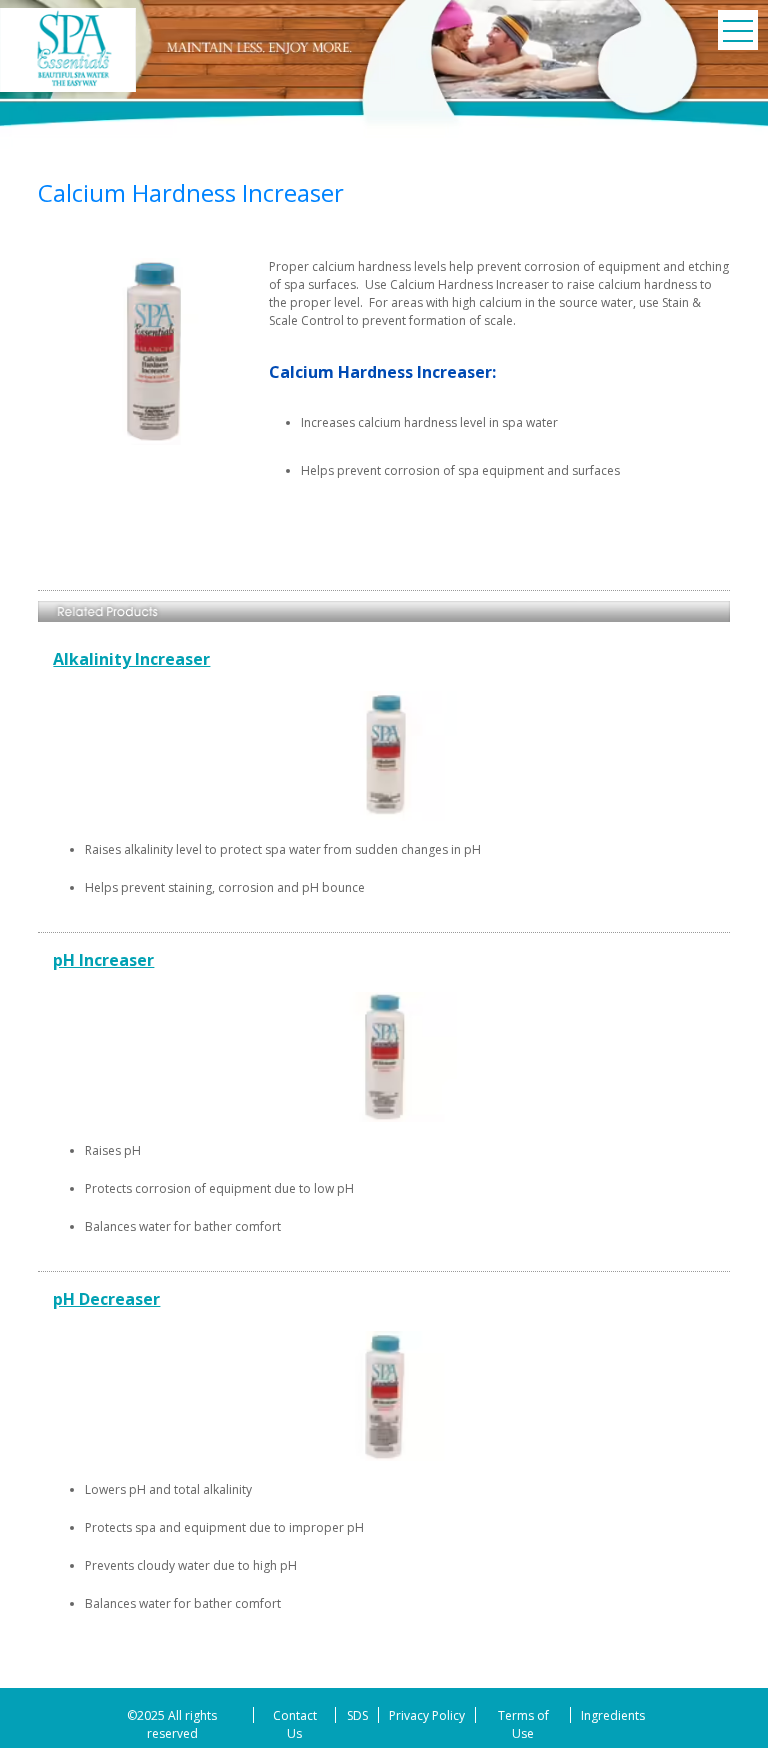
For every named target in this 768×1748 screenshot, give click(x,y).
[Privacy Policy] (427, 1713)
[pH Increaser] (383, 960)
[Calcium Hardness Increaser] (68, 50)
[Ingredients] (613, 1713)
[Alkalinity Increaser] (383, 659)
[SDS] (357, 1713)
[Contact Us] (294, 1722)
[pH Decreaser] (383, 1299)
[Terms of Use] (523, 1722)
